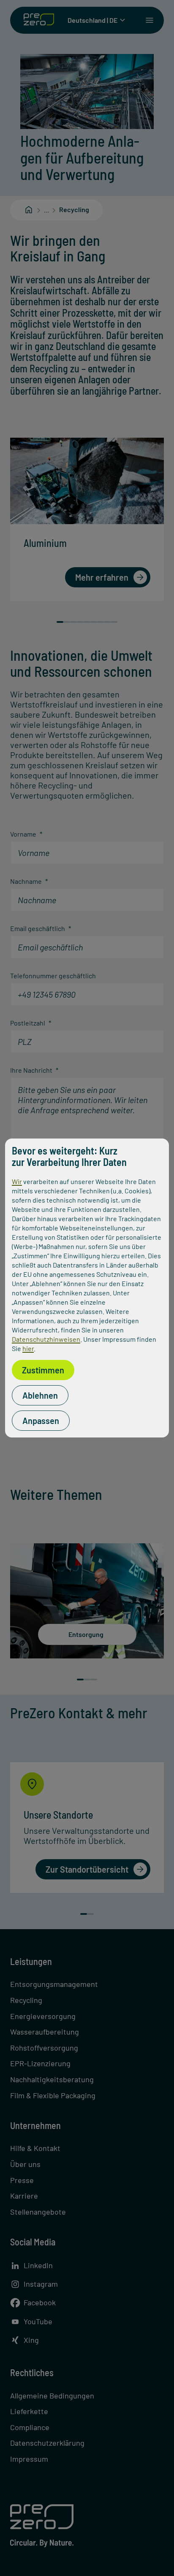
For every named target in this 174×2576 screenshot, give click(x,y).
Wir (17, 1181)
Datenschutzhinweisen (46, 1339)
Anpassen (41, 1421)
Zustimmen (43, 1370)
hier (28, 1348)
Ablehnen (40, 1395)
